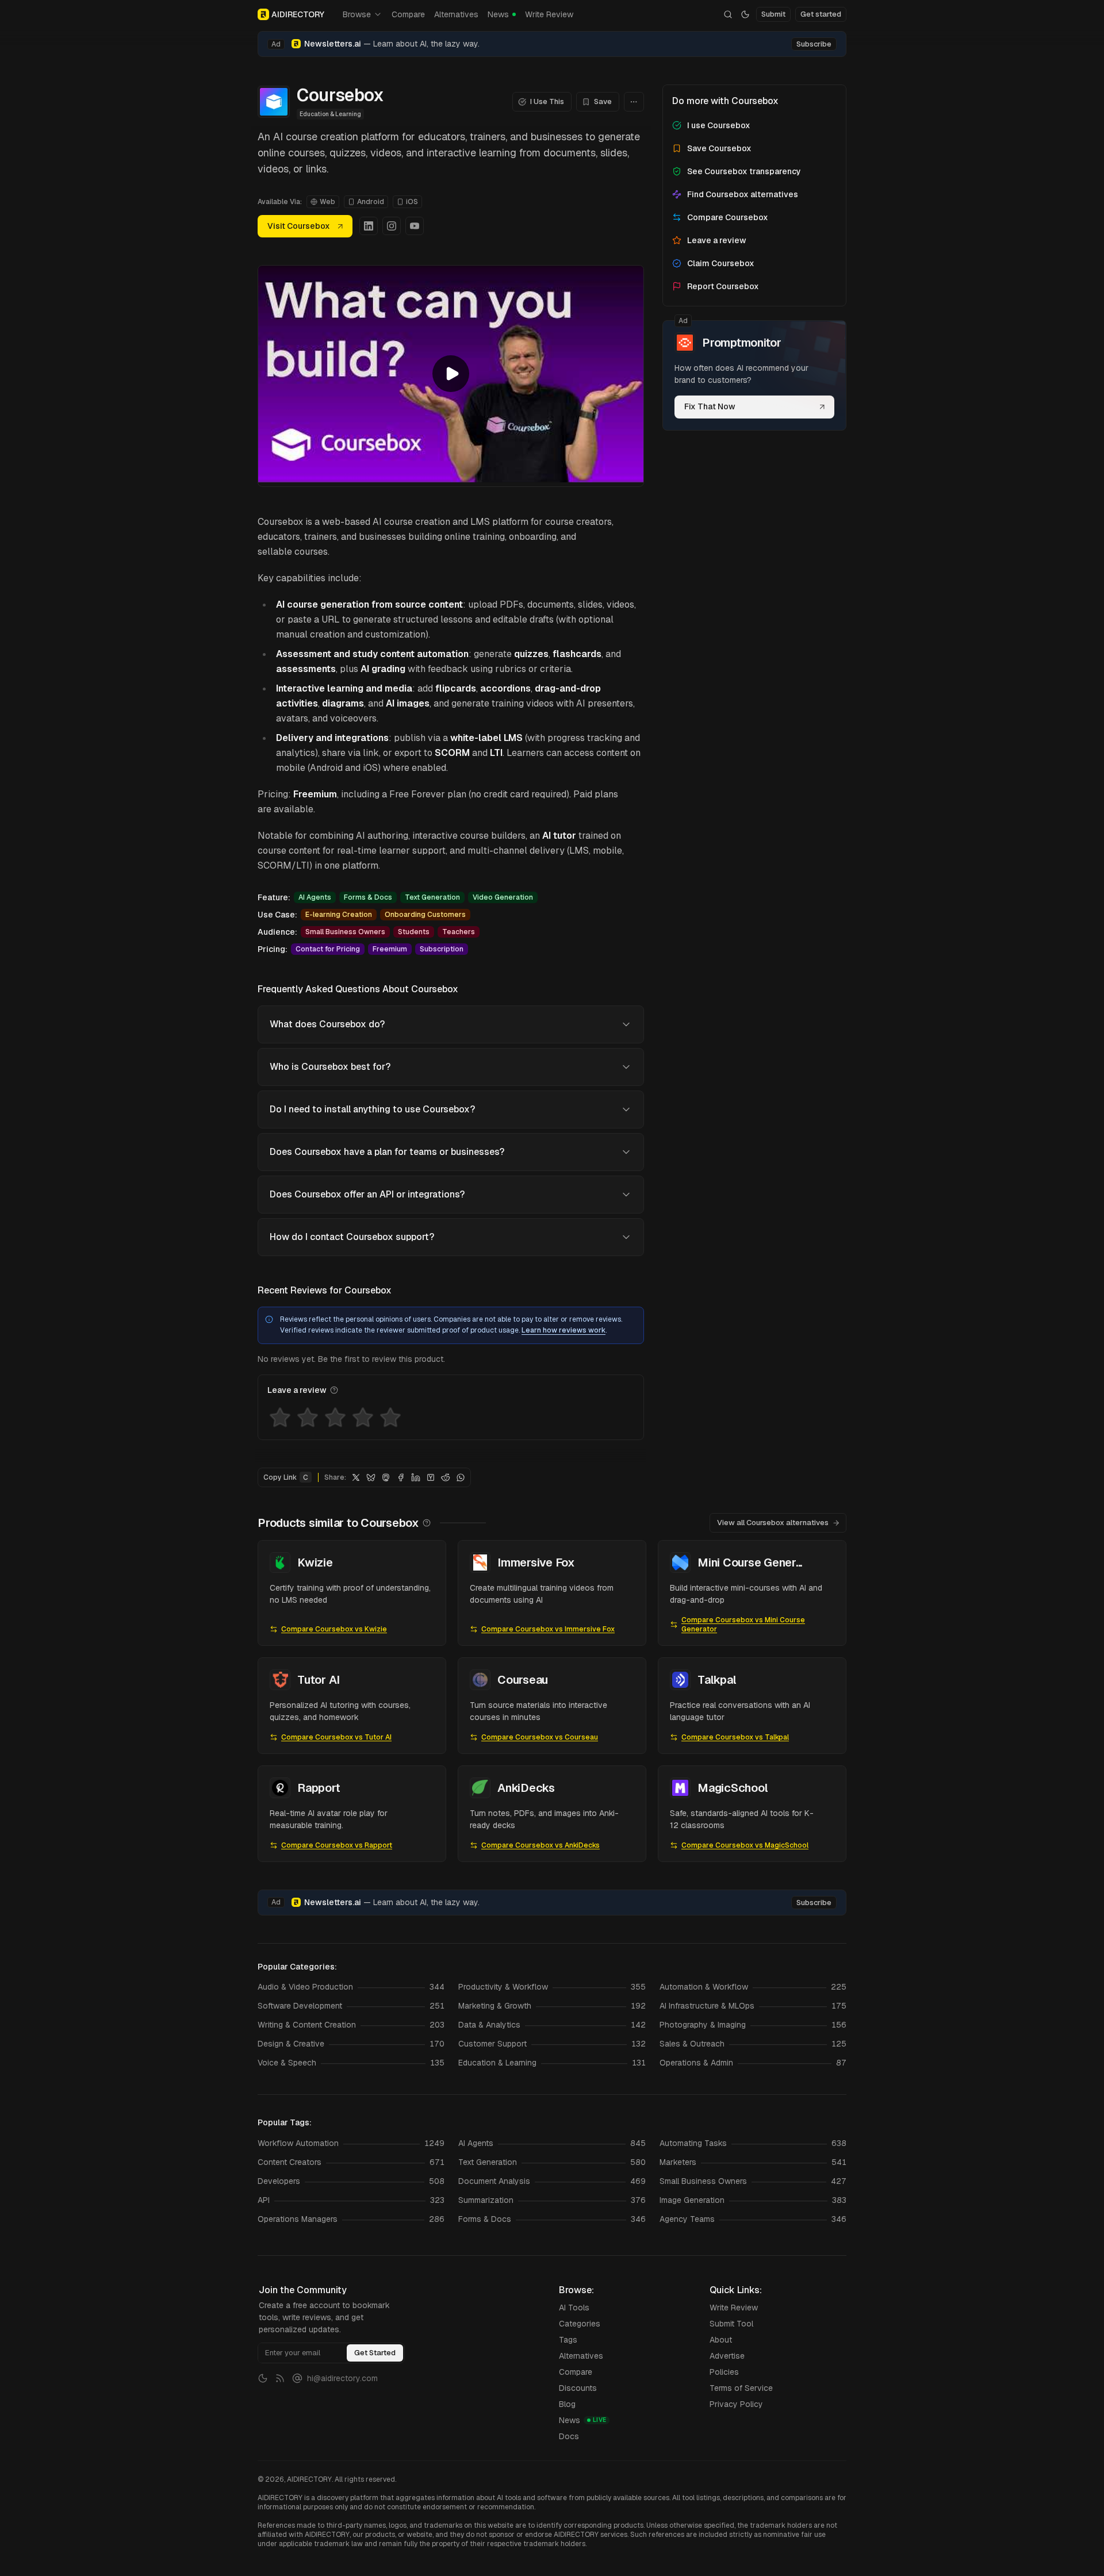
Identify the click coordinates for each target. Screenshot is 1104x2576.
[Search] (728, 14)
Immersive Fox (536, 1563)
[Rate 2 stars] (308, 1418)
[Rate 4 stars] (363, 1418)
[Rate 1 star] (280, 1418)
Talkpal (717, 1680)
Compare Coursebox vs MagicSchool (745, 1845)
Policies (724, 2372)
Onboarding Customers (425, 915)
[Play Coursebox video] (451, 374)
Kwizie (315, 1563)
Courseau (523, 1680)
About (721, 2340)
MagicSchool (733, 1788)
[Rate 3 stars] (335, 1418)
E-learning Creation (339, 915)
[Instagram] (392, 226)
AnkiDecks (526, 1788)
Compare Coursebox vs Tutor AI (336, 1737)
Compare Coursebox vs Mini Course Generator (743, 1625)
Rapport (319, 1788)
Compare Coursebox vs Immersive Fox (548, 1629)
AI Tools (574, 2308)
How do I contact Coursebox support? (352, 1237)
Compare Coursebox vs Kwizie (334, 1629)
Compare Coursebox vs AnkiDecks (540, 1845)
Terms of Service (741, 2388)
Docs (569, 2436)
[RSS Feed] (280, 2378)
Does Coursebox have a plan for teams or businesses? (387, 1152)
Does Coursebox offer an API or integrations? (367, 1194)
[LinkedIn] (369, 226)
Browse (357, 14)
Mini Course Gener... (750, 1563)
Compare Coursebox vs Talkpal (735, 1737)
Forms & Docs (368, 897)
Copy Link (286, 1477)
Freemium (390, 949)
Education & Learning (330, 114)
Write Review (549, 14)
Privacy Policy (736, 2404)
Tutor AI (319, 1680)
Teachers (459, 932)
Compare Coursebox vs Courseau (540, 1737)
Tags (568, 2340)
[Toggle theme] (745, 14)
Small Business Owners (345, 932)
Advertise (727, 2356)
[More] (634, 102)
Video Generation (503, 897)
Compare (408, 14)
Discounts (578, 2388)
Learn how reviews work (563, 1330)
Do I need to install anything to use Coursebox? (372, 1109)
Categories (580, 2324)
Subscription (442, 949)
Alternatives (456, 14)
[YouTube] (415, 226)
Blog (567, 2404)
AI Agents (315, 897)
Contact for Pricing (328, 949)
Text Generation (432, 897)
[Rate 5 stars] (390, 1418)
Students (414, 932)
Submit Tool (731, 2324)
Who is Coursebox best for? (330, 1067)
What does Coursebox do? (327, 1024)
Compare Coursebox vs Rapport (337, 1845)
